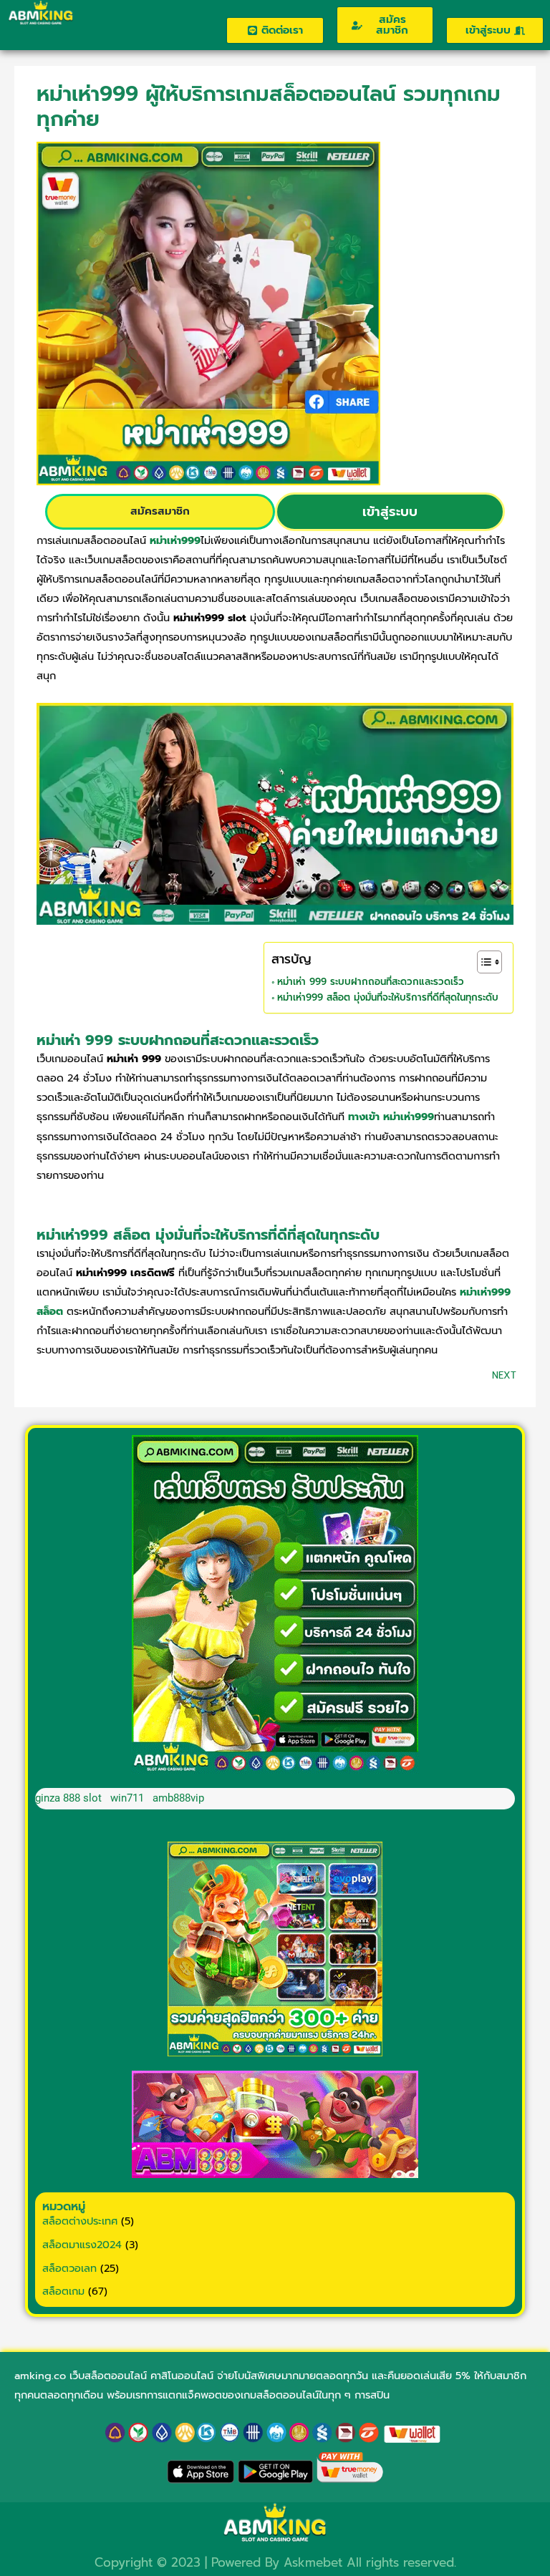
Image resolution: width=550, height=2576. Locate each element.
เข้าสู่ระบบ (390, 512)
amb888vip (178, 1798)
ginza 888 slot (68, 1798)
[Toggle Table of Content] (482, 962)
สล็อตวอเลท (69, 2268)
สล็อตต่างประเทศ (80, 2221)
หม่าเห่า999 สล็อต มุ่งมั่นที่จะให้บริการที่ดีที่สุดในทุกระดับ (388, 998)
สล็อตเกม (63, 2291)
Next (504, 1375)
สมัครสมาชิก (160, 511)
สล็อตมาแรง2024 (82, 2245)
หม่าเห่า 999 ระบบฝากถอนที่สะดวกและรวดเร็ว (371, 982)
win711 (127, 1798)
